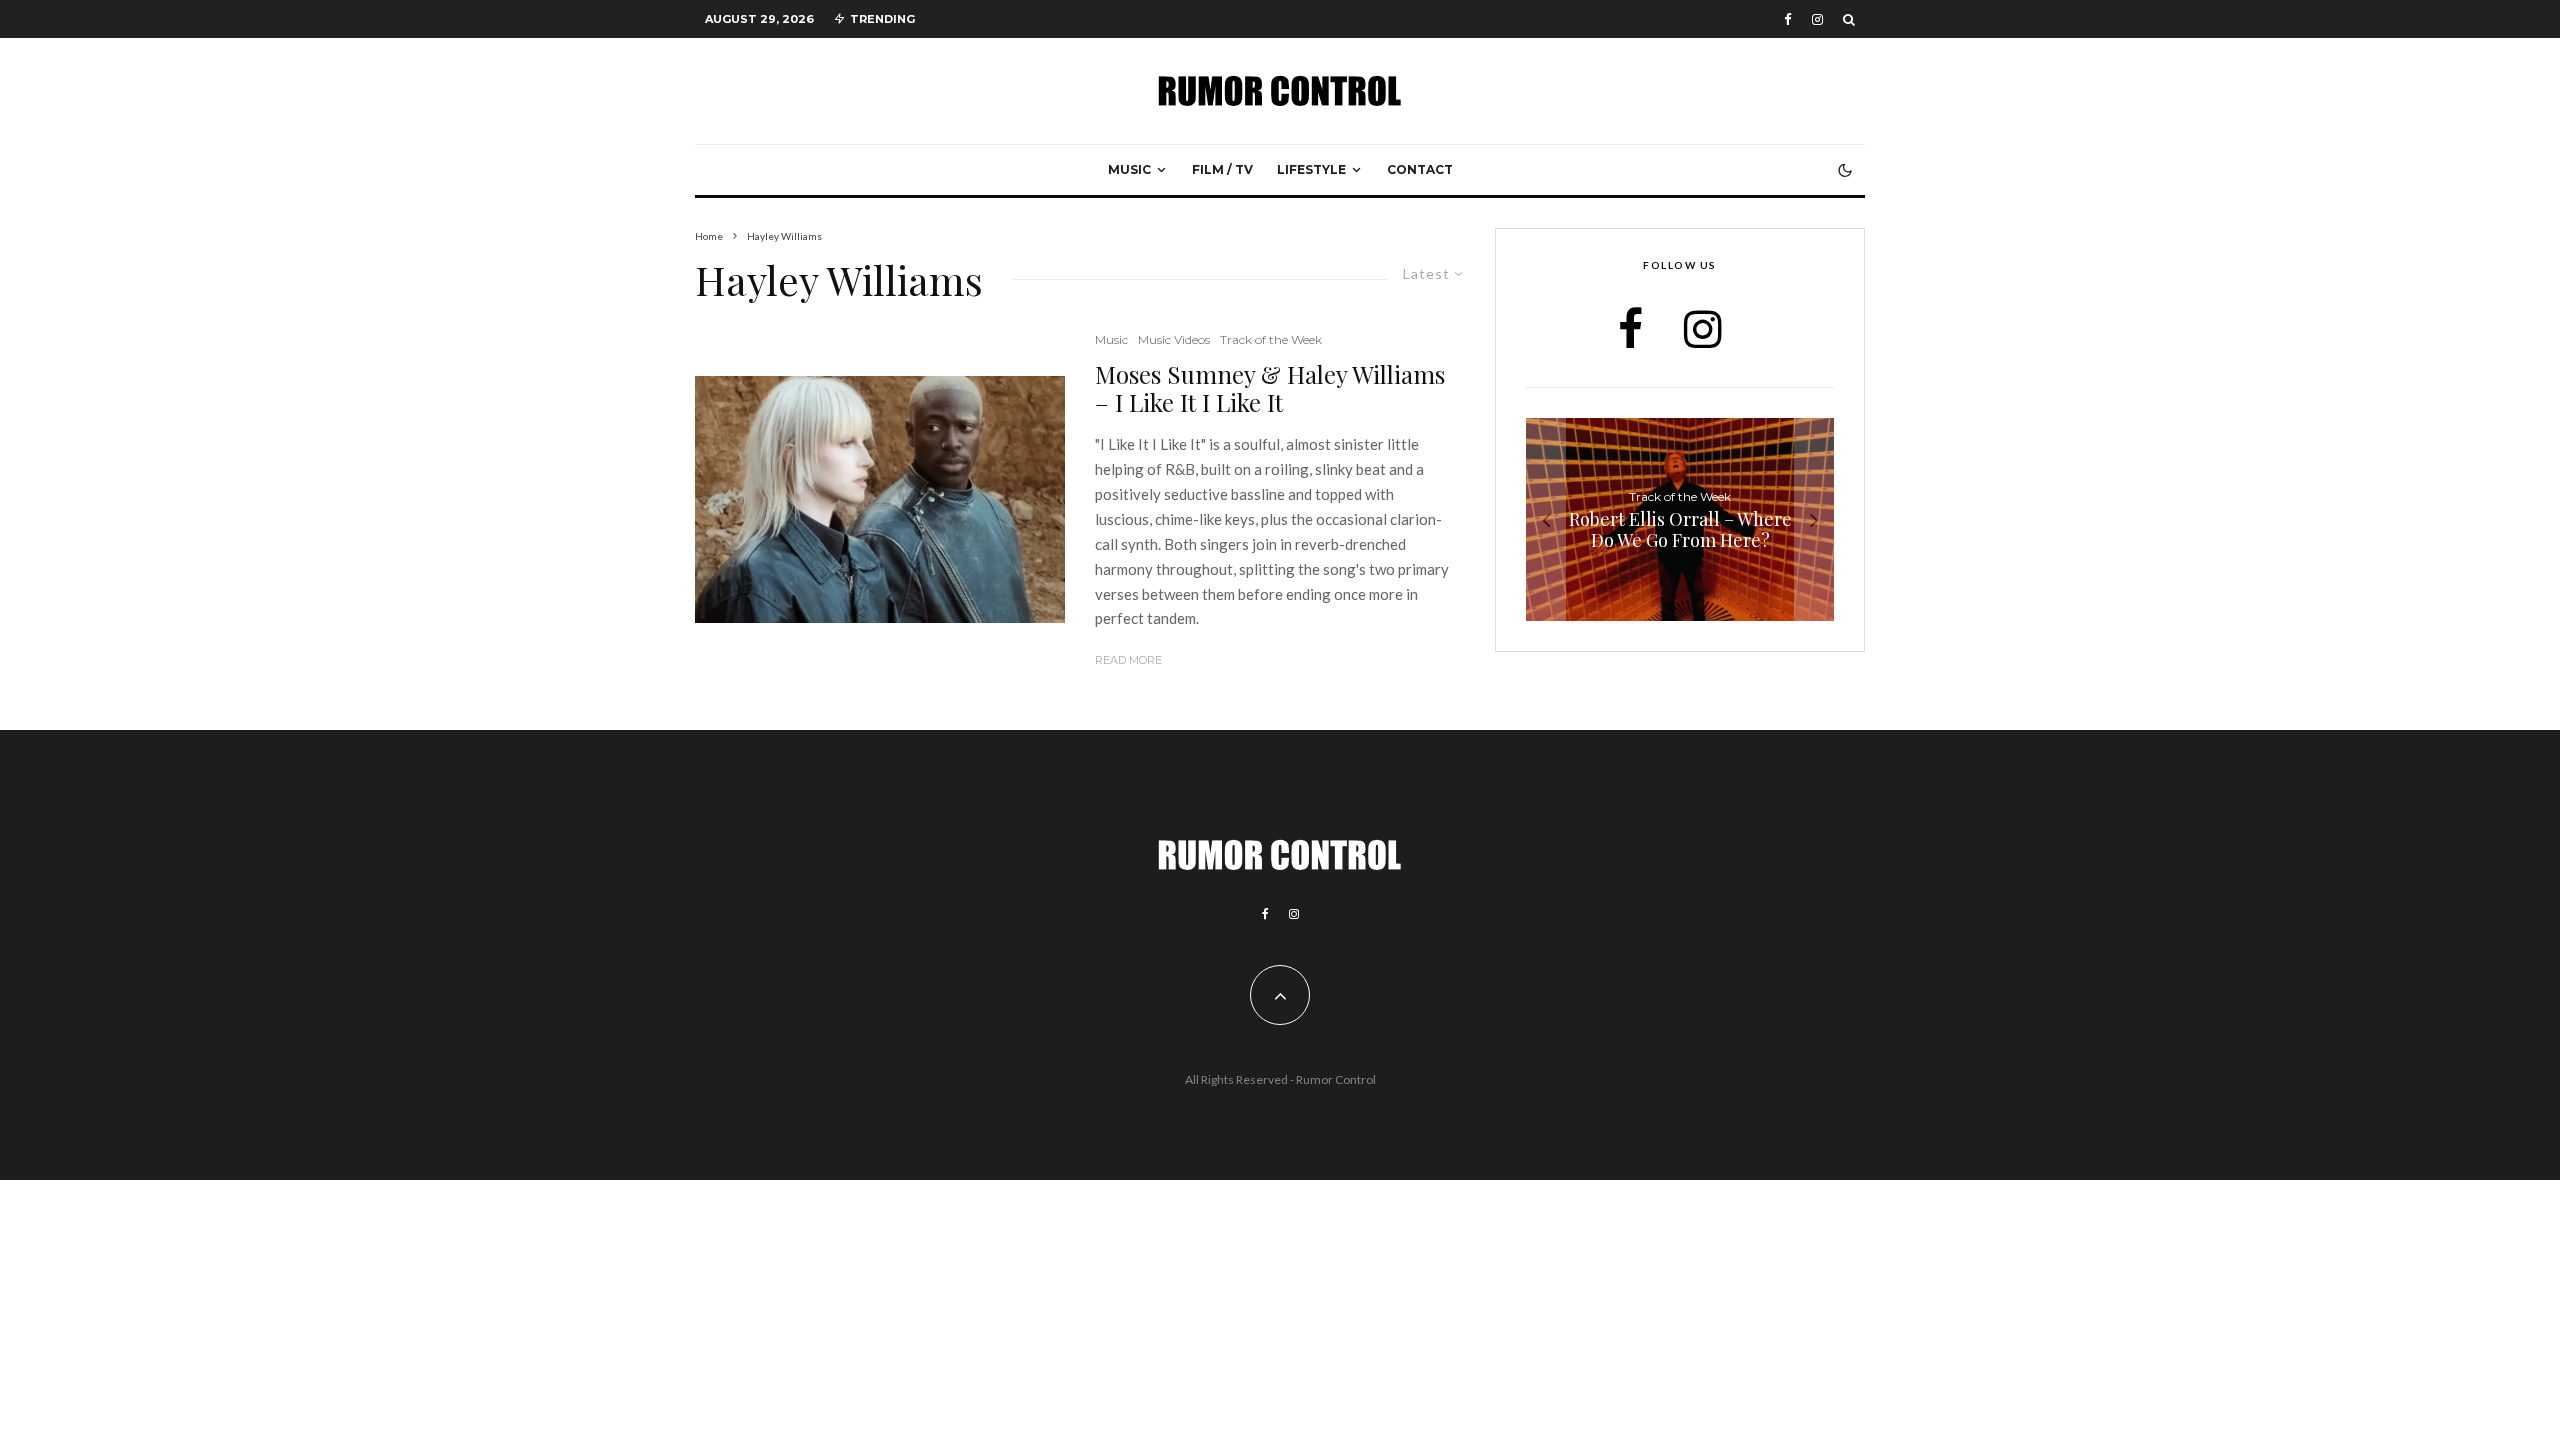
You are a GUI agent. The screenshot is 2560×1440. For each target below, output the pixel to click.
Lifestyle (1311, 169)
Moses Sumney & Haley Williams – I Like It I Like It (1270, 389)
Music (1129, 169)
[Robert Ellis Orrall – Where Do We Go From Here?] (1680, 519)
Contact (1420, 169)
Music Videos (1174, 339)
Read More (1128, 660)
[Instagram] (1817, 19)
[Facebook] (1788, 19)
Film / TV (1222, 169)
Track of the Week (1271, 339)
